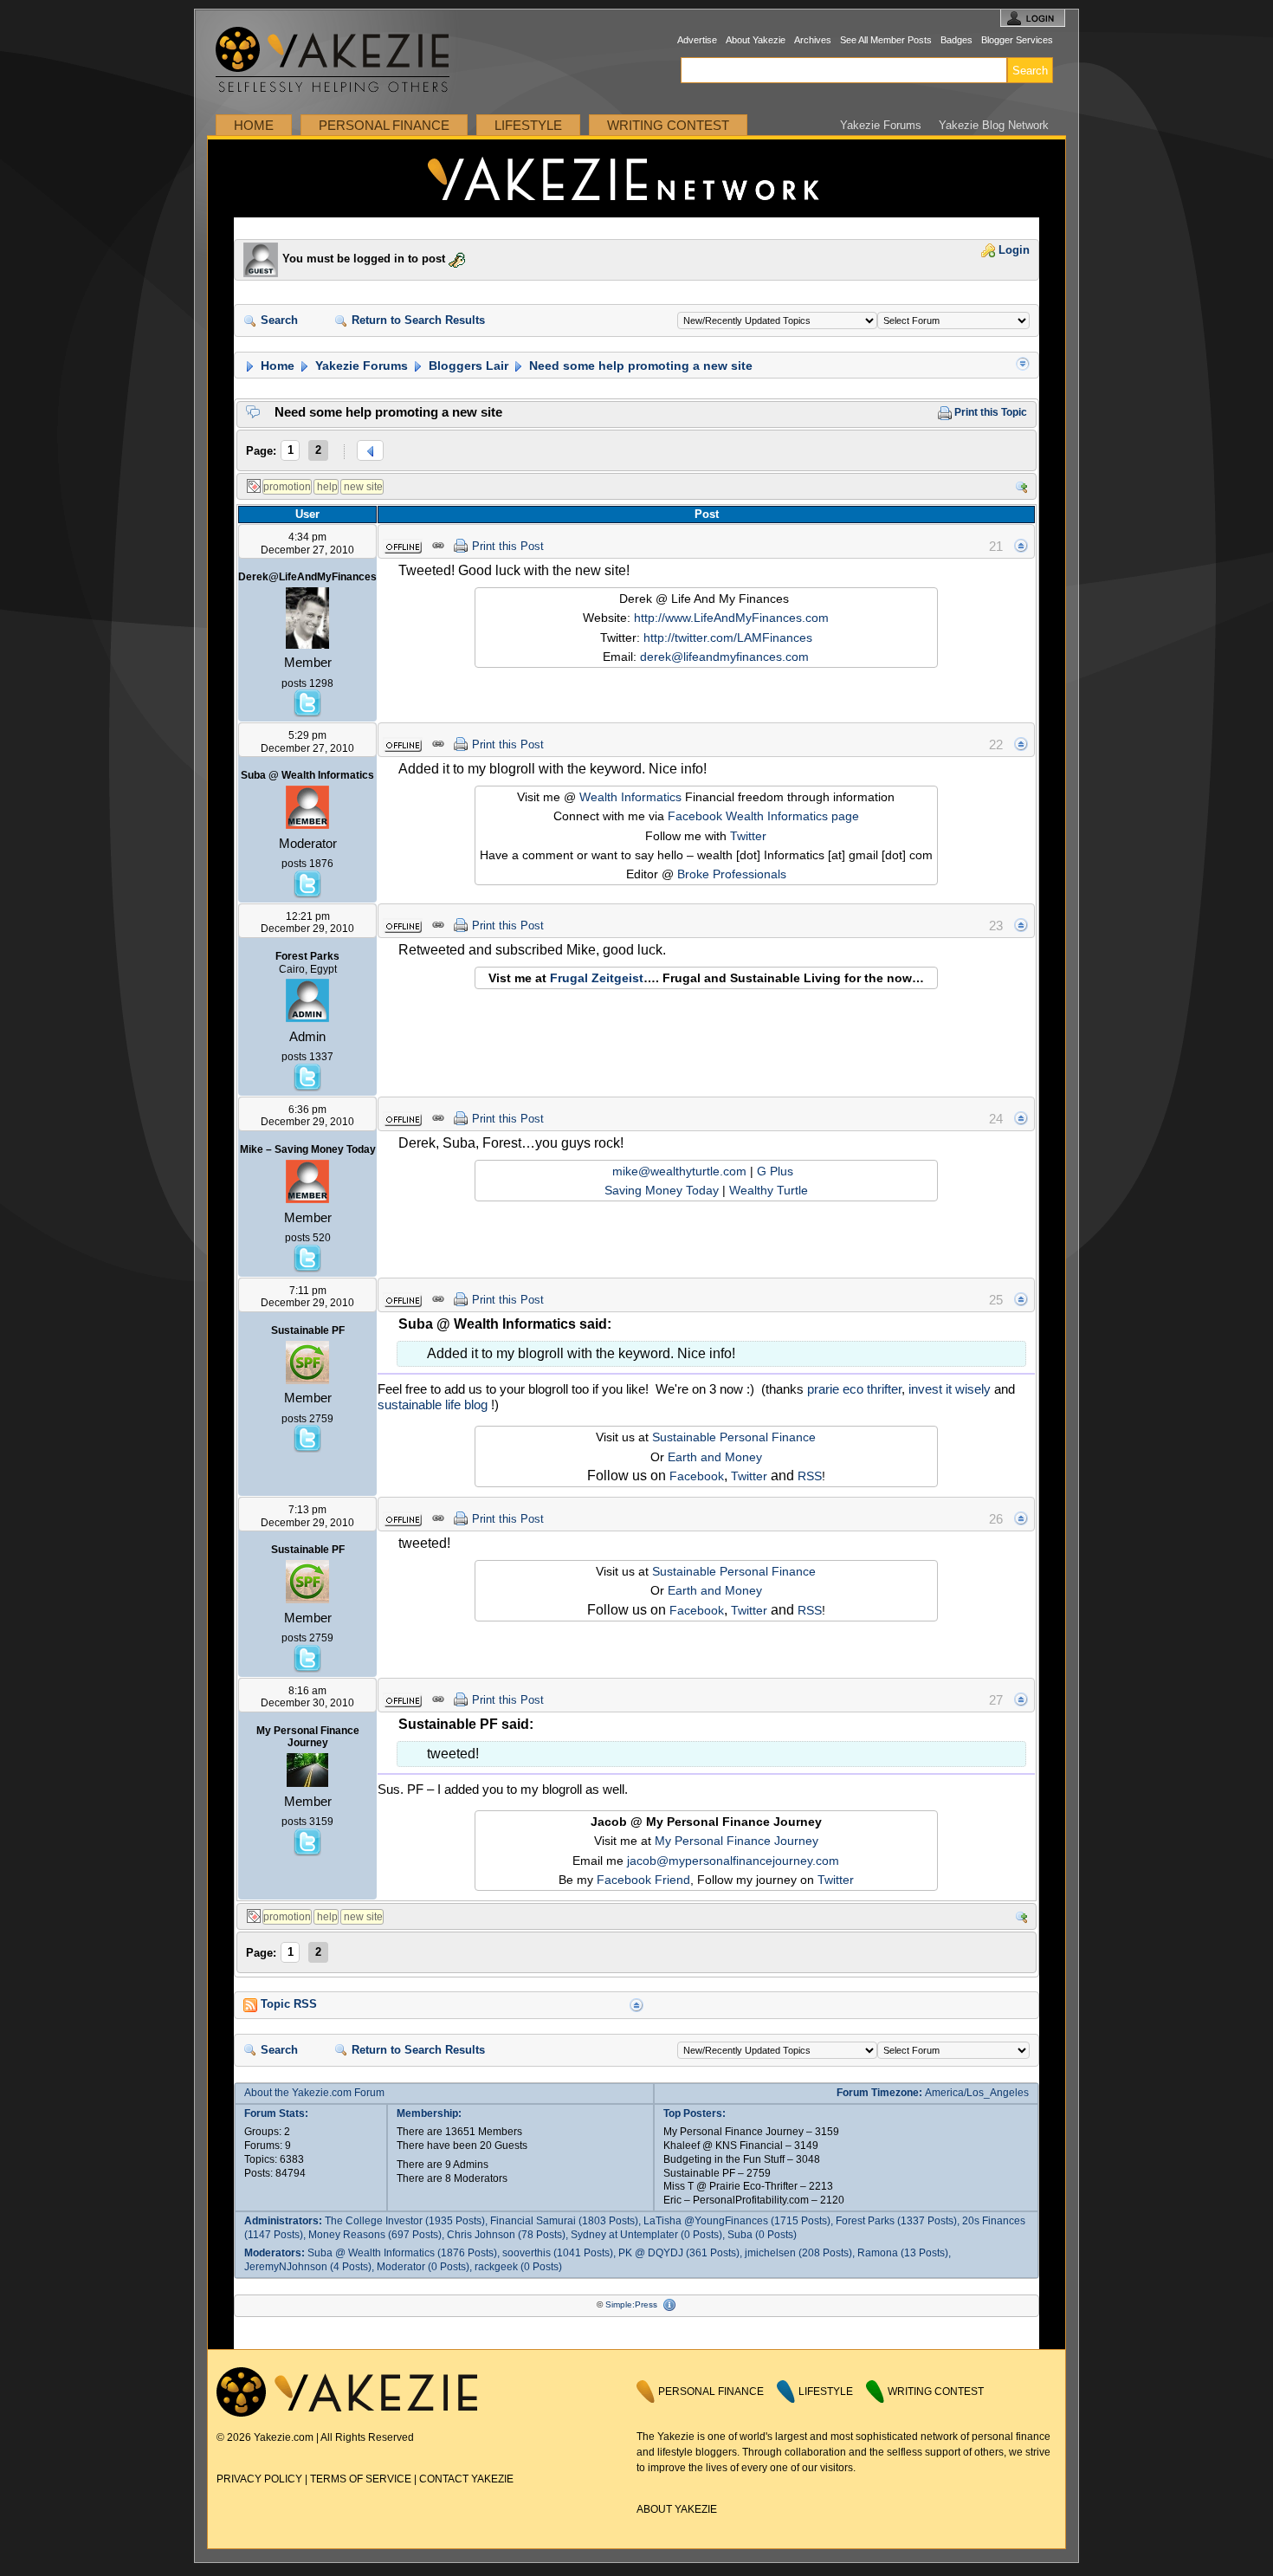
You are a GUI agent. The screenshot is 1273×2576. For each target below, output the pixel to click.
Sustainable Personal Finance (734, 1437)
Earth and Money (715, 1457)
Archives (813, 40)
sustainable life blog (433, 1405)
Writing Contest (668, 125)
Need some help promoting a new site (639, 366)
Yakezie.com (342, 60)
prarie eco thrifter (854, 1389)
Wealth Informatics (630, 797)
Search (278, 320)
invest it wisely (950, 1389)
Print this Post (508, 547)
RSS (810, 1476)
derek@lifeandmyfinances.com (724, 657)
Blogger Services (1017, 40)
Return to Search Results (417, 320)
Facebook (697, 1476)
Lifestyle (528, 125)
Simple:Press (631, 2304)
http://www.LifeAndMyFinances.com (731, 618)
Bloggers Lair (467, 366)
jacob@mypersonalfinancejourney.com (733, 1861)
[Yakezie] (347, 2413)
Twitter (748, 836)
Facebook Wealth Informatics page (763, 816)
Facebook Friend (643, 1880)
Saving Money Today (662, 1190)
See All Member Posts (886, 40)
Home (254, 125)
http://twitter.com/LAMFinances (728, 638)
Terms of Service (361, 2479)
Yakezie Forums (881, 125)
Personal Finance (384, 125)
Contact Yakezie (466, 2479)
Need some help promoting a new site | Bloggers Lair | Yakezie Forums (636, 178)
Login (1012, 250)
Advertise (697, 40)
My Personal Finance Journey (737, 1841)
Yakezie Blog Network (994, 125)
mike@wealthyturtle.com (679, 1171)
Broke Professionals (732, 874)
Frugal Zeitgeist (597, 978)
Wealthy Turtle (769, 1190)
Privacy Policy (259, 2479)
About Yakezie (756, 40)
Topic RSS (287, 2004)
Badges (956, 40)
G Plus (777, 1171)
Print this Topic (989, 412)
